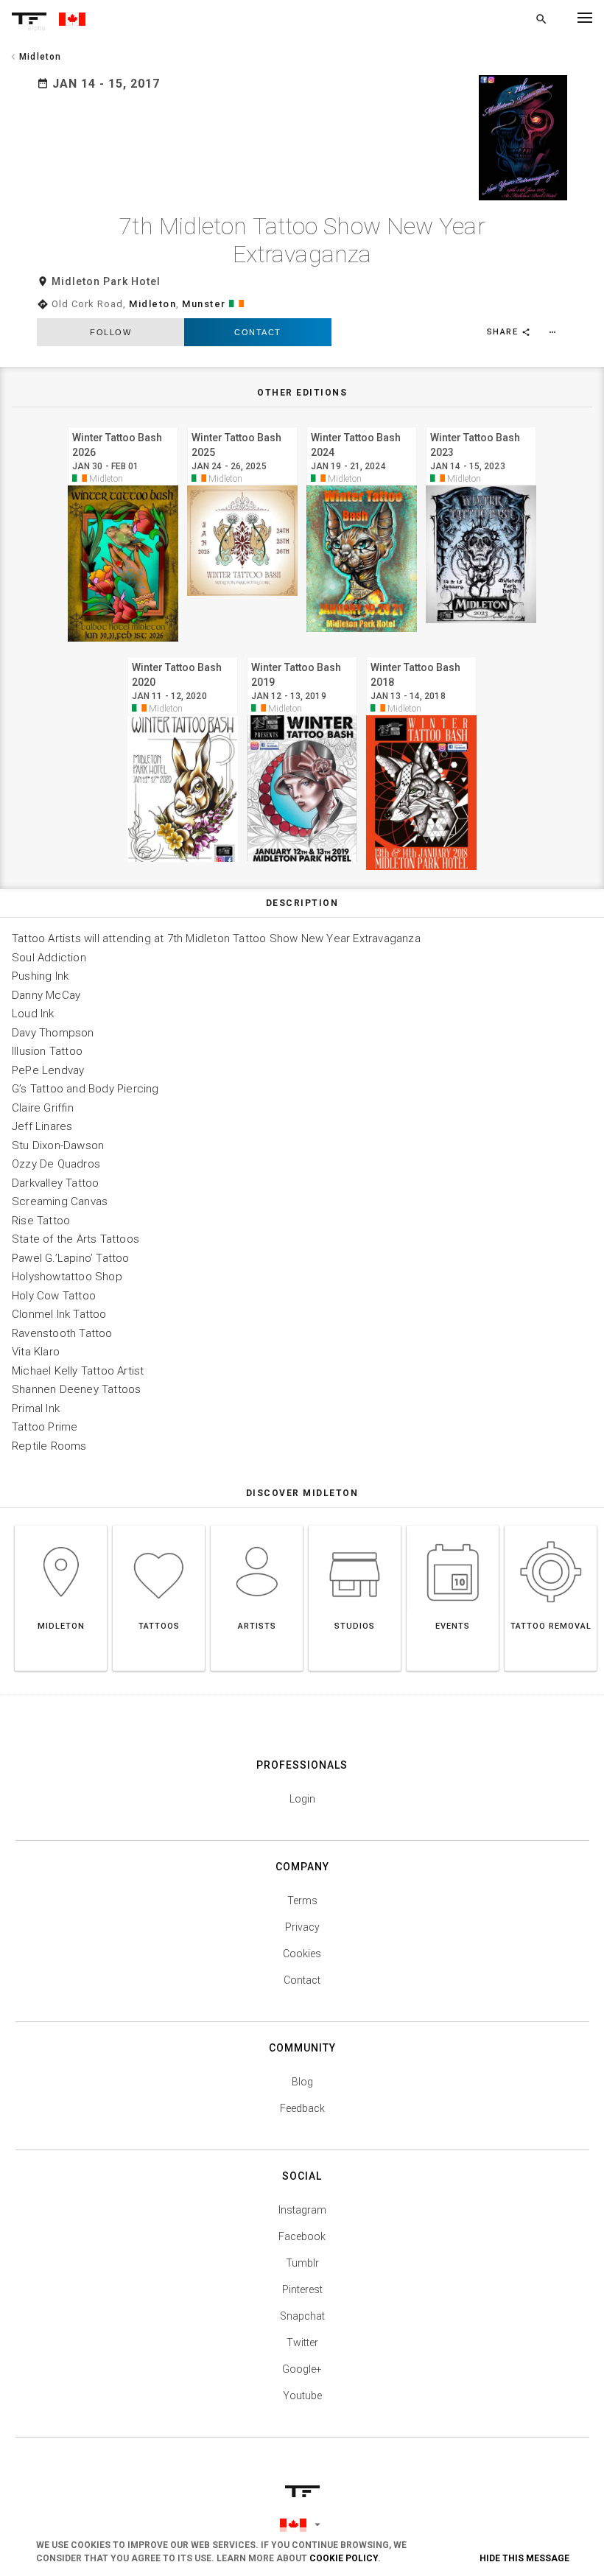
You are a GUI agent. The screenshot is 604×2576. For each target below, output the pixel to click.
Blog (302, 2082)
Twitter (302, 2342)
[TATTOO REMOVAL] (551, 1525)
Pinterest (302, 2289)
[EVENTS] (453, 1525)
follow (110, 332)
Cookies (302, 1954)
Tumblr (302, 2263)
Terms (302, 1901)
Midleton (152, 304)
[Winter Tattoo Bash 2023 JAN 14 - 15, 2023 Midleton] (481, 425)
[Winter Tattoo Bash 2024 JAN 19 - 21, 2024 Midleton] (362, 425)
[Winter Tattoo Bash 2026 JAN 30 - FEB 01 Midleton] (123, 425)
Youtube (302, 2396)
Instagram (302, 2210)
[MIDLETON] (61, 1525)
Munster (204, 304)
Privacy (302, 1927)
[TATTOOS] (159, 1525)
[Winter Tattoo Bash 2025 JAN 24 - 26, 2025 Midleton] (242, 425)
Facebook (302, 2236)
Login (302, 1799)
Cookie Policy (344, 2558)
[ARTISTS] (257, 1525)
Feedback (302, 2108)
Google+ (302, 2369)
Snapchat (302, 2316)
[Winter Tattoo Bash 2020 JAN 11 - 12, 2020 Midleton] (183, 654)
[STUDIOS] (355, 1525)
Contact (258, 332)
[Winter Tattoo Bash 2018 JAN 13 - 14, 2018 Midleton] (421, 654)
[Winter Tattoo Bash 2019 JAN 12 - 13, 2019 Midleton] (302, 654)
